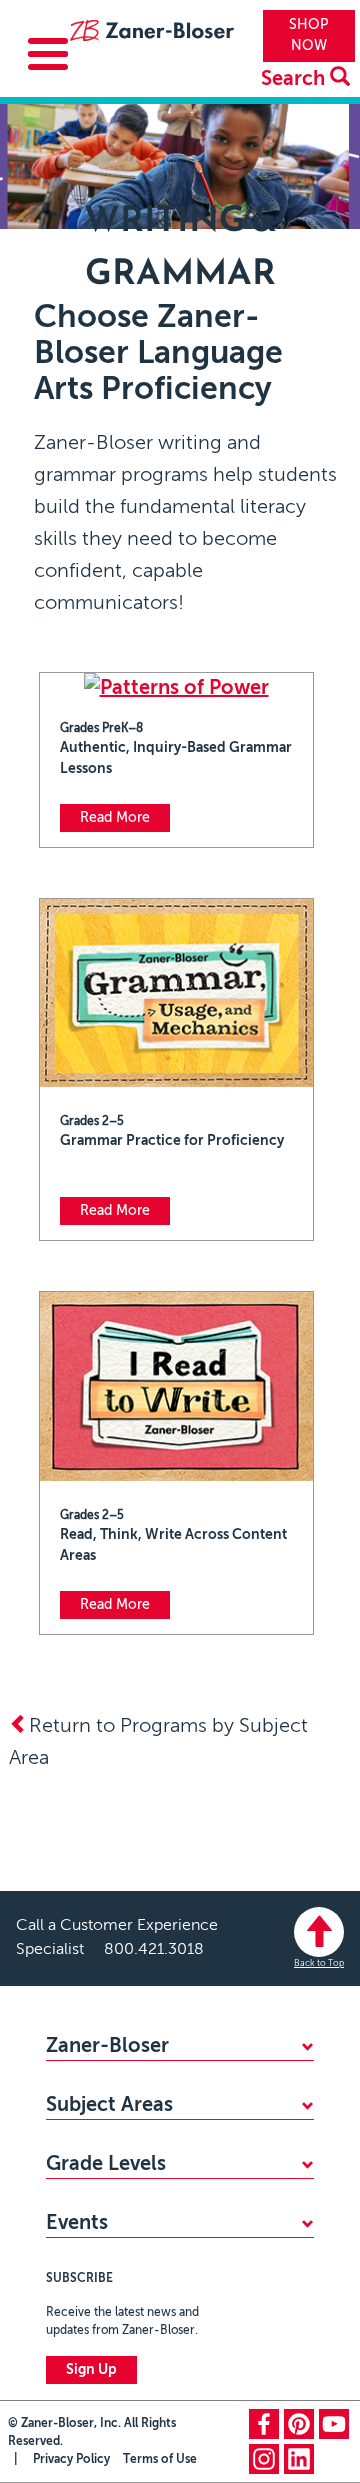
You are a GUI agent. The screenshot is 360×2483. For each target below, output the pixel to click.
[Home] (151, 34)
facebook (264, 2424)
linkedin (299, 2459)
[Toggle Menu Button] (48, 54)
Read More (115, 818)
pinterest (299, 2424)
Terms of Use (160, 2460)
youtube (334, 2424)
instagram (264, 2459)
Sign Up (91, 2370)
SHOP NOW (309, 35)
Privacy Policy (71, 2460)
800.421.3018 (154, 1950)
